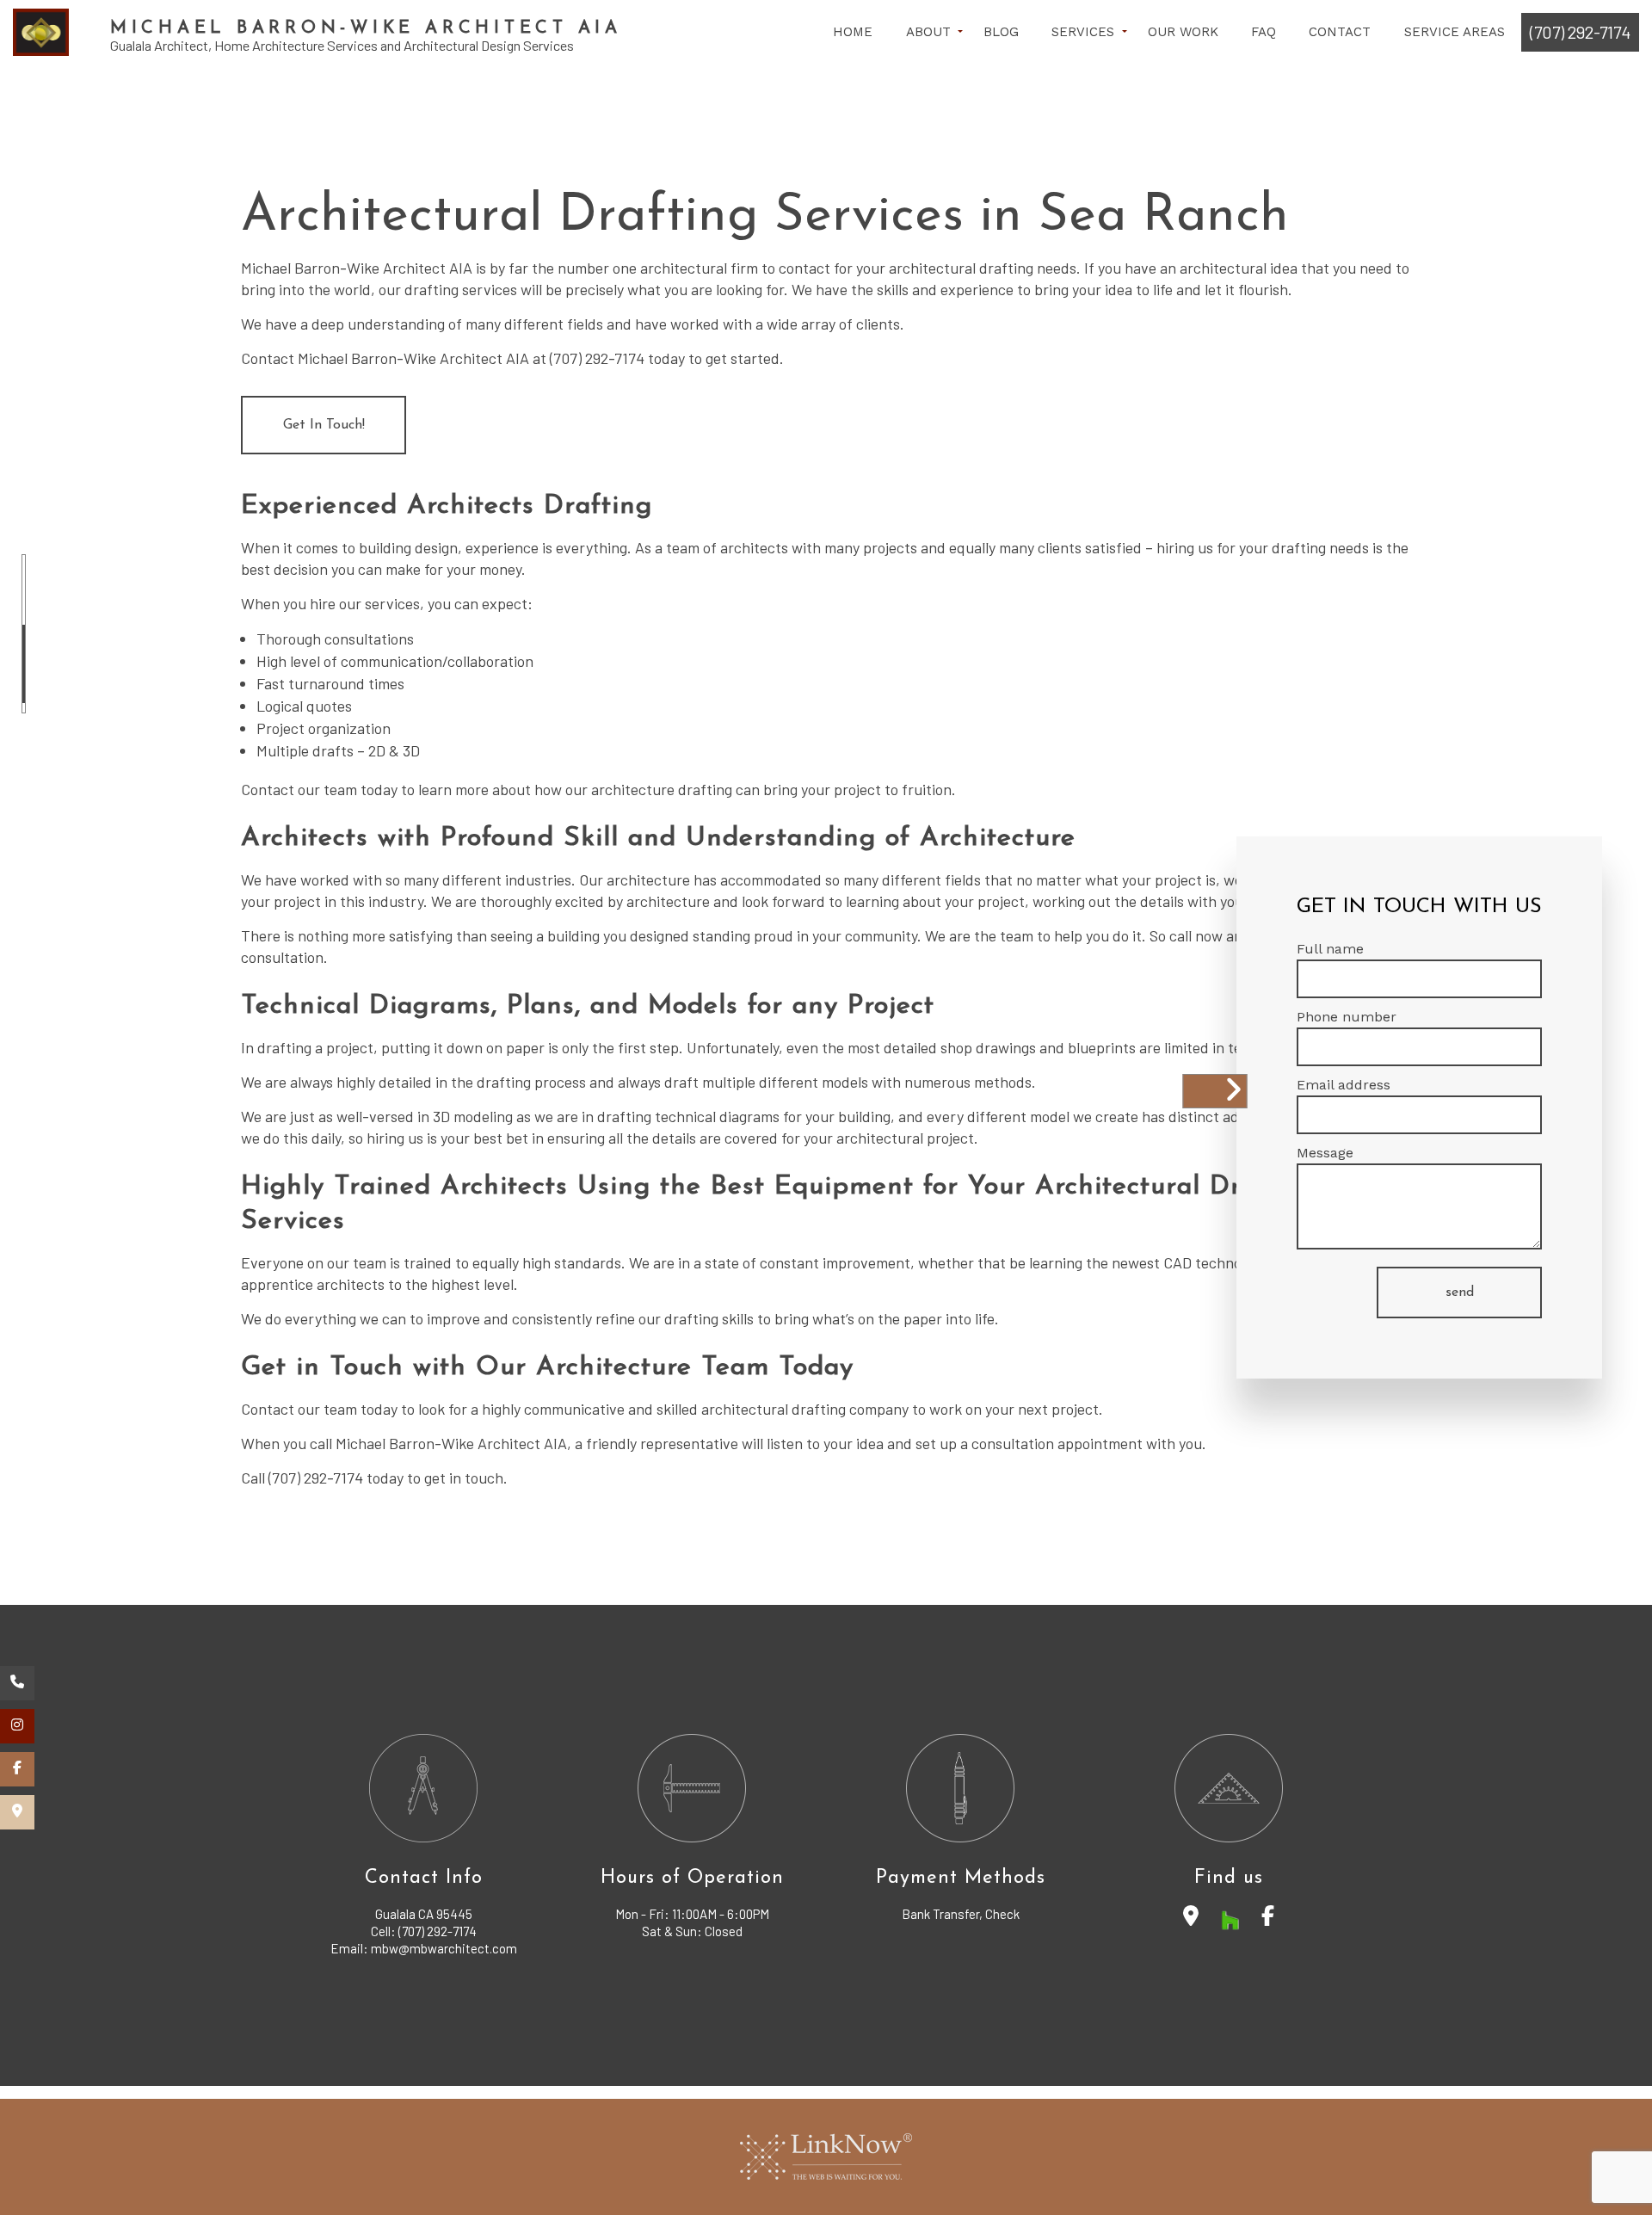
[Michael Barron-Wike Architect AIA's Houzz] (1230, 1919)
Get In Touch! (324, 425)
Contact (1340, 32)
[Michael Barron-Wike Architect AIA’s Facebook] (17, 1769)
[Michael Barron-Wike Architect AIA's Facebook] (1268, 1919)
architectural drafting (961, 268)
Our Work (1183, 32)
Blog (1001, 32)
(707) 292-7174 (1580, 32)
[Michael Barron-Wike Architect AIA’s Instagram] (17, 1726)
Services (1083, 32)
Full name (1330, 949)
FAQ (1264, 32)
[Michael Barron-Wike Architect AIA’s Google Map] (17, 1812)
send (1460, 1293)
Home (853, 32)
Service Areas (1455, 32)
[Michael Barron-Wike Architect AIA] (41, 32)
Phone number (1347, 1017)
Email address (1344, 1085)
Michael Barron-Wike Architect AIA (366, 28)
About (928, 32)
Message (1325, 1153)
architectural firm (699, 268)
